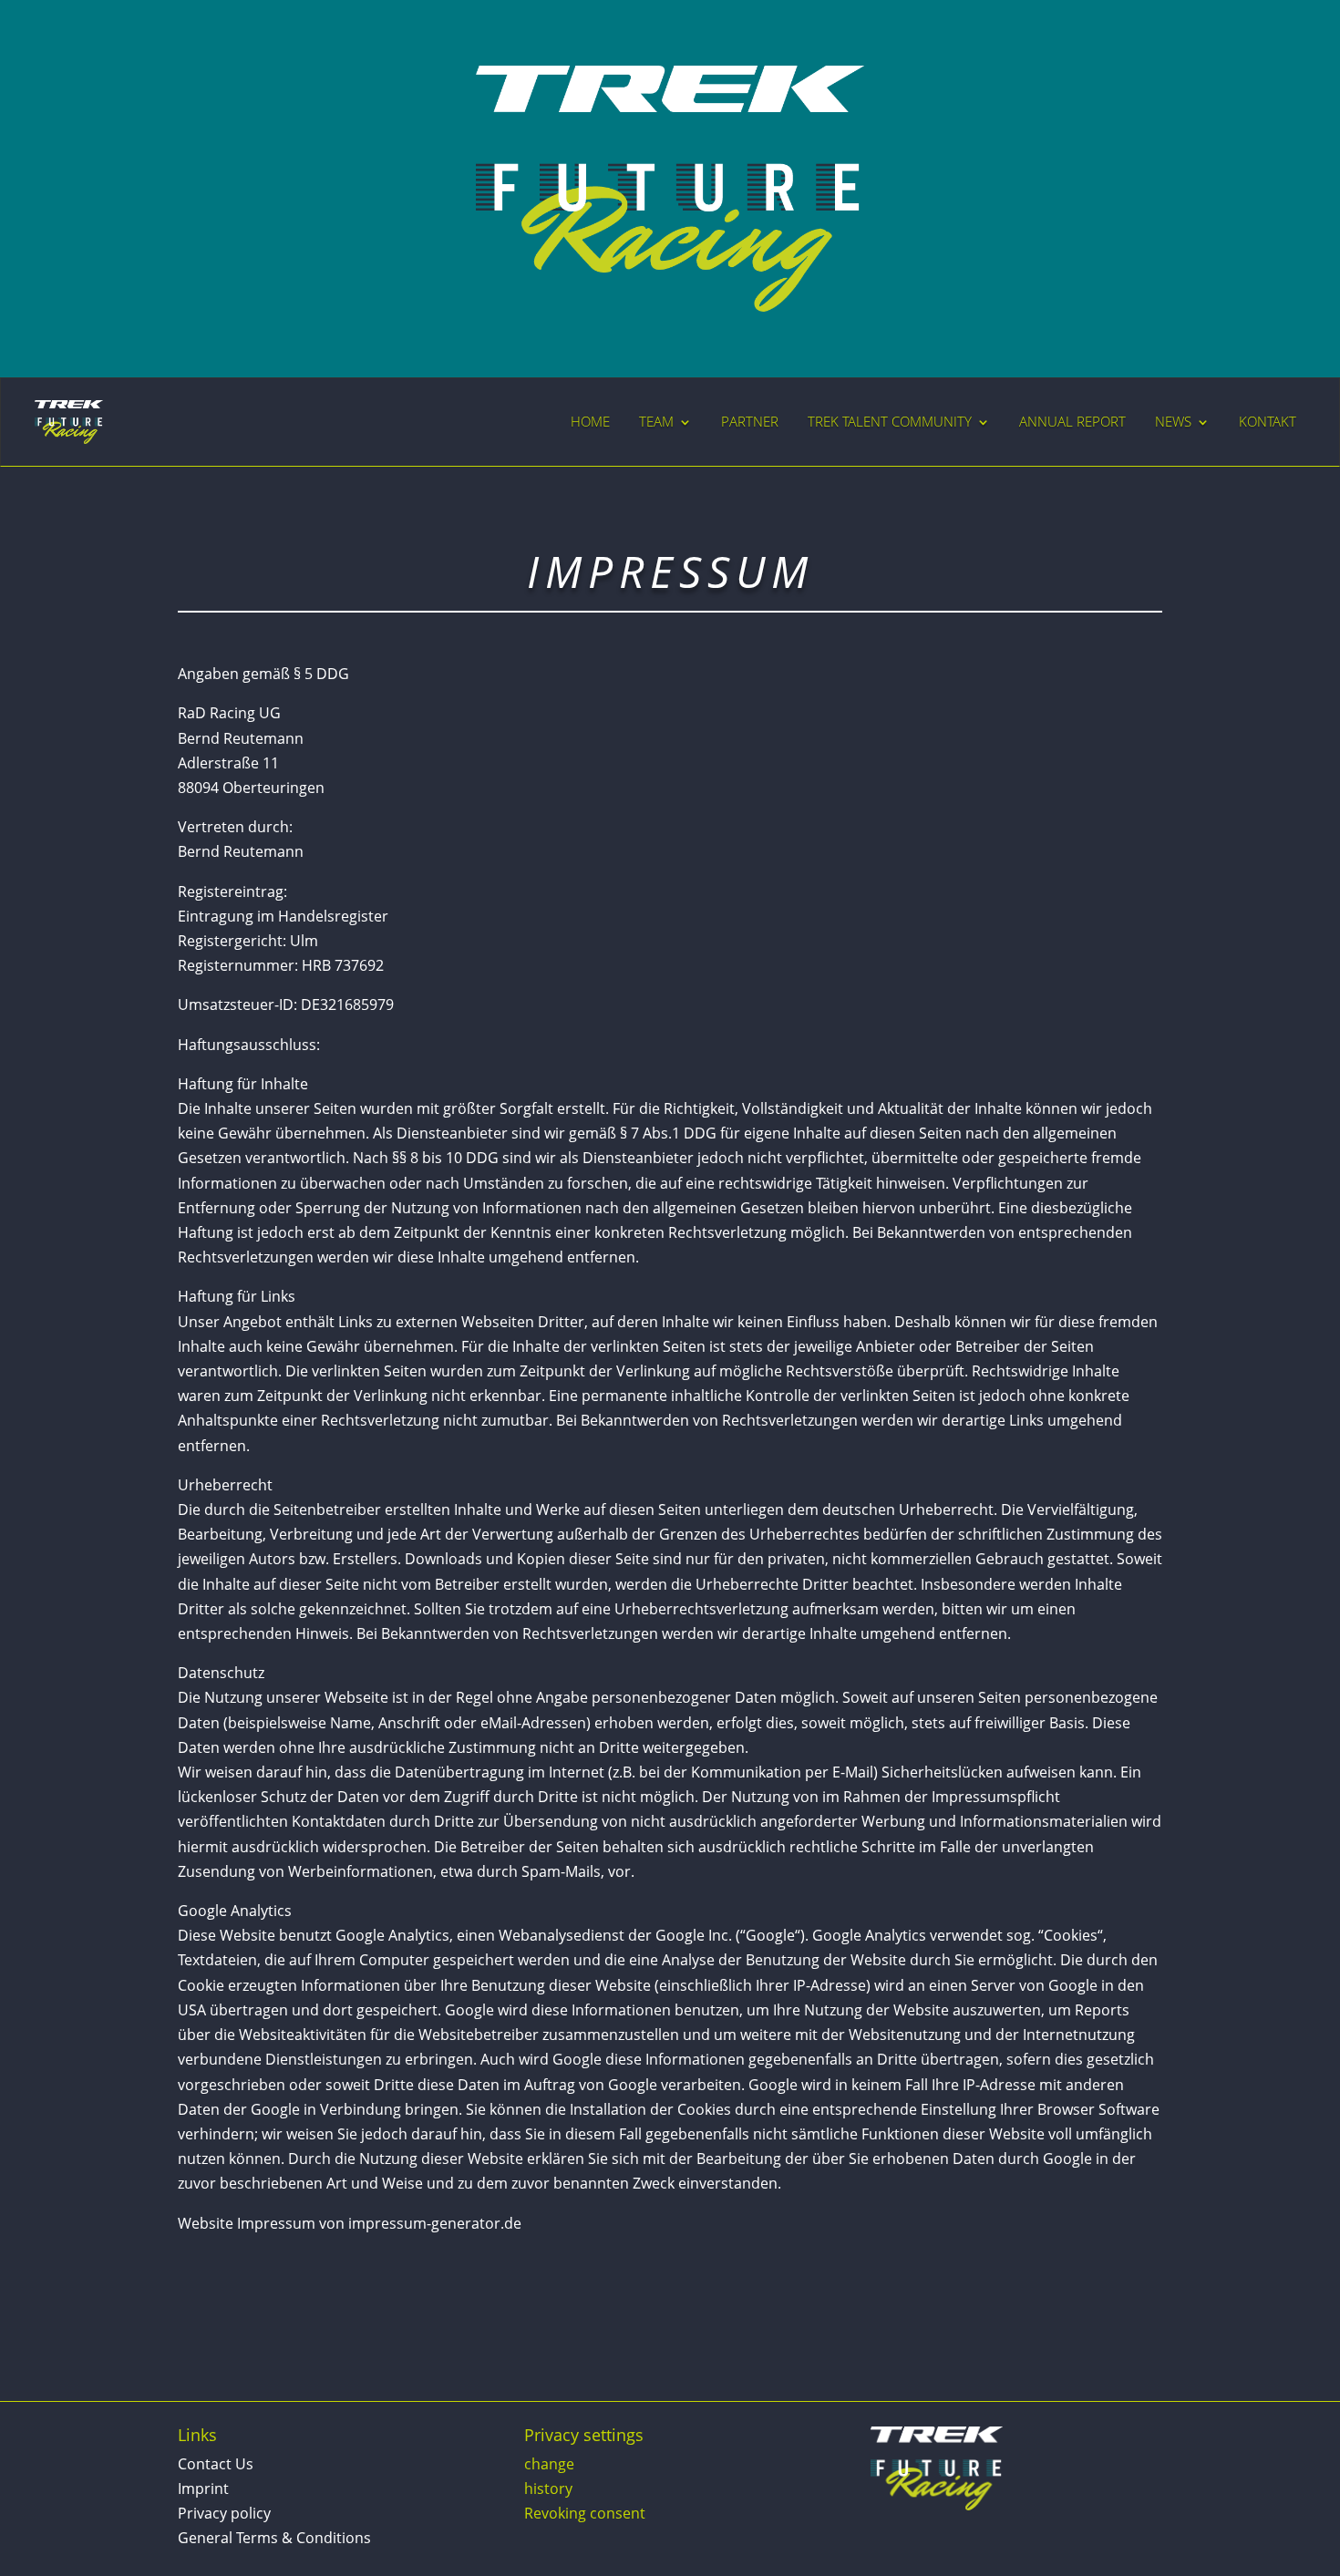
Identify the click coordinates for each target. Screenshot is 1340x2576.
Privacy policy (224, 2513)
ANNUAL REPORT (1072, 422)
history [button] (548, 2488)
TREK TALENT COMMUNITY (890, 422)
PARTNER (750, 422)
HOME (590, 422)
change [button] (549, 2464)
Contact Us (216, 2464)
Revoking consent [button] (585, 2513)
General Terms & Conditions (274, 2538)
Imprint (203, 2488)
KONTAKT (1268, 422)
